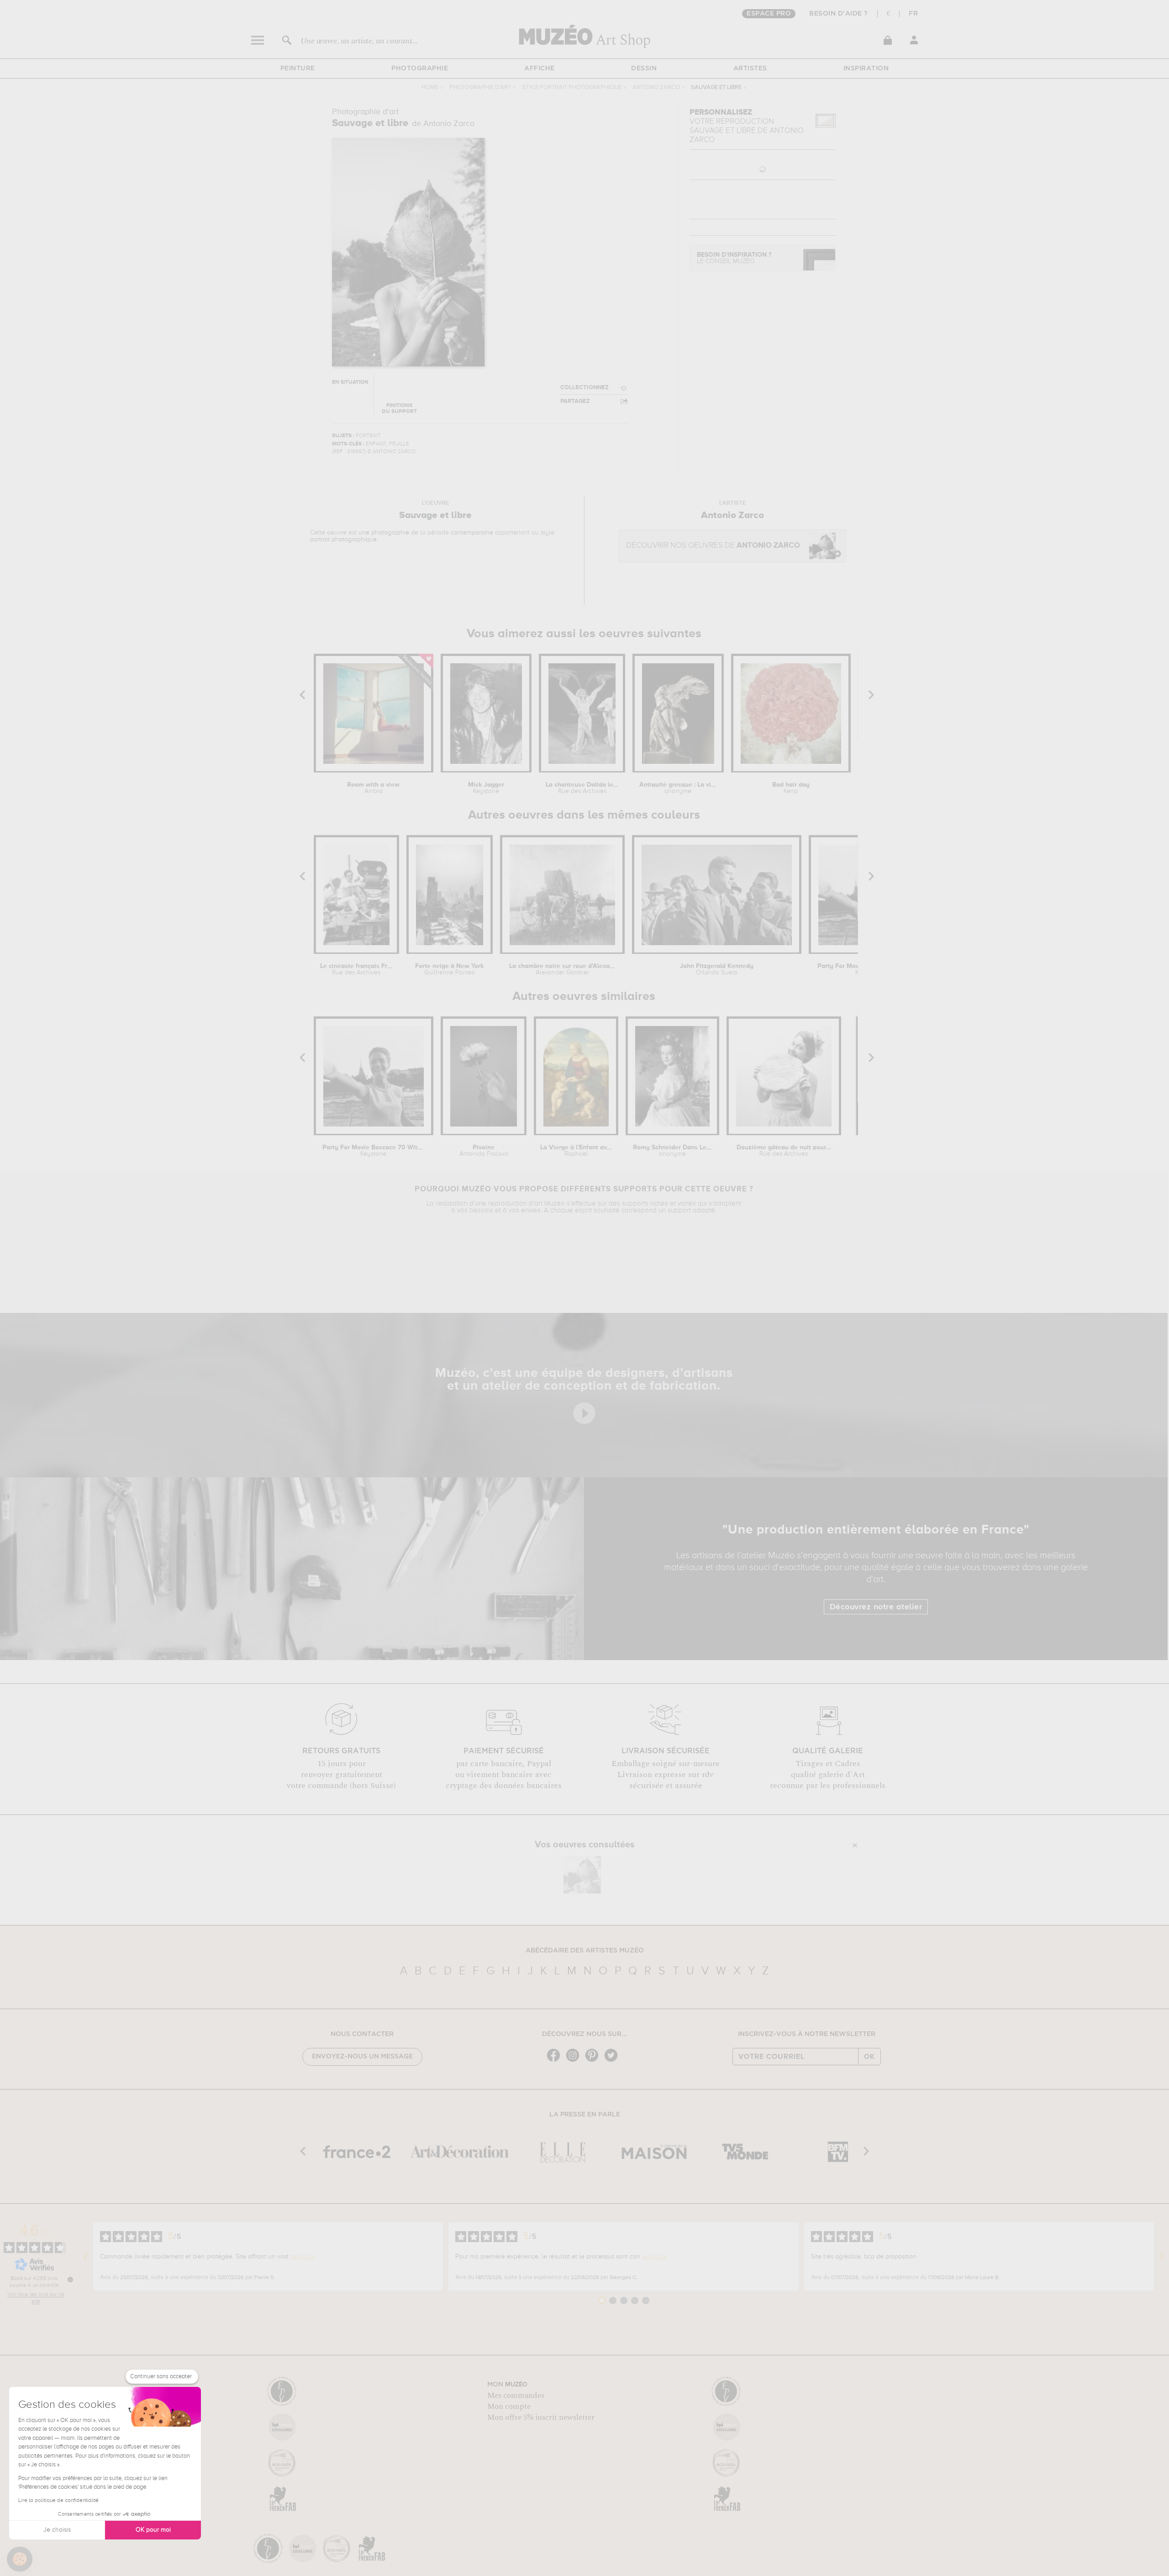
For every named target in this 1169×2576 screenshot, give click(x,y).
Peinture (298, 69)
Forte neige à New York (450, 969)
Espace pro (769, 14)
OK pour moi (153, 2530)
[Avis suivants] (1162, 2257)
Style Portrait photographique (572, 87)
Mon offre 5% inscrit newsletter (541, 2417)
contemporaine (472, 533)
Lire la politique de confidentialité (58, 2501)
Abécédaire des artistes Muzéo (585, 1951)
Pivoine (484, 1151)
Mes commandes (516, 2396)
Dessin (644, 69)
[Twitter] (613, 2061)
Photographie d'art (480, 87)
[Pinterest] (594, 2061)
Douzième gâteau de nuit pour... (784, 1151)
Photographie (420, 69)
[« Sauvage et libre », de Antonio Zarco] (582, 1875)
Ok (869, 2057)
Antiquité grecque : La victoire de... (678, 788)
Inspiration (866, 69)
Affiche (540, 69)
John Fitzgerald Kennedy (717, 969)
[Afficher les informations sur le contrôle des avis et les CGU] (70, 2280)
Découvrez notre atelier (876, 1607)
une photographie (384, 533)
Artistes (750, 69)
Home (430, 87)
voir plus (303, 2257)
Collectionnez (584, 388)
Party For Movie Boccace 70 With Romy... (373, 1151)
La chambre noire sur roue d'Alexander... (562, 969)
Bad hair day (791, 788)
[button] (20, 2559)
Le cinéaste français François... (356, 969)
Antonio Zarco (656, 87)
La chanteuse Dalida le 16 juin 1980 (582, 788)
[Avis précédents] (85, 2257)
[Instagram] (575, 2061)
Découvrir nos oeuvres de (713, 546)
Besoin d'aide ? (839, 14)
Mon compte (509, 2407)
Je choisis (57, 2530)
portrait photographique (343, 540)
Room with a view (373, 788)
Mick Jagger (486, 788)
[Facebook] (556, 2061)
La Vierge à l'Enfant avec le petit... (576, 1151)
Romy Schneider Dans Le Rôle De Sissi (673, 1151)
